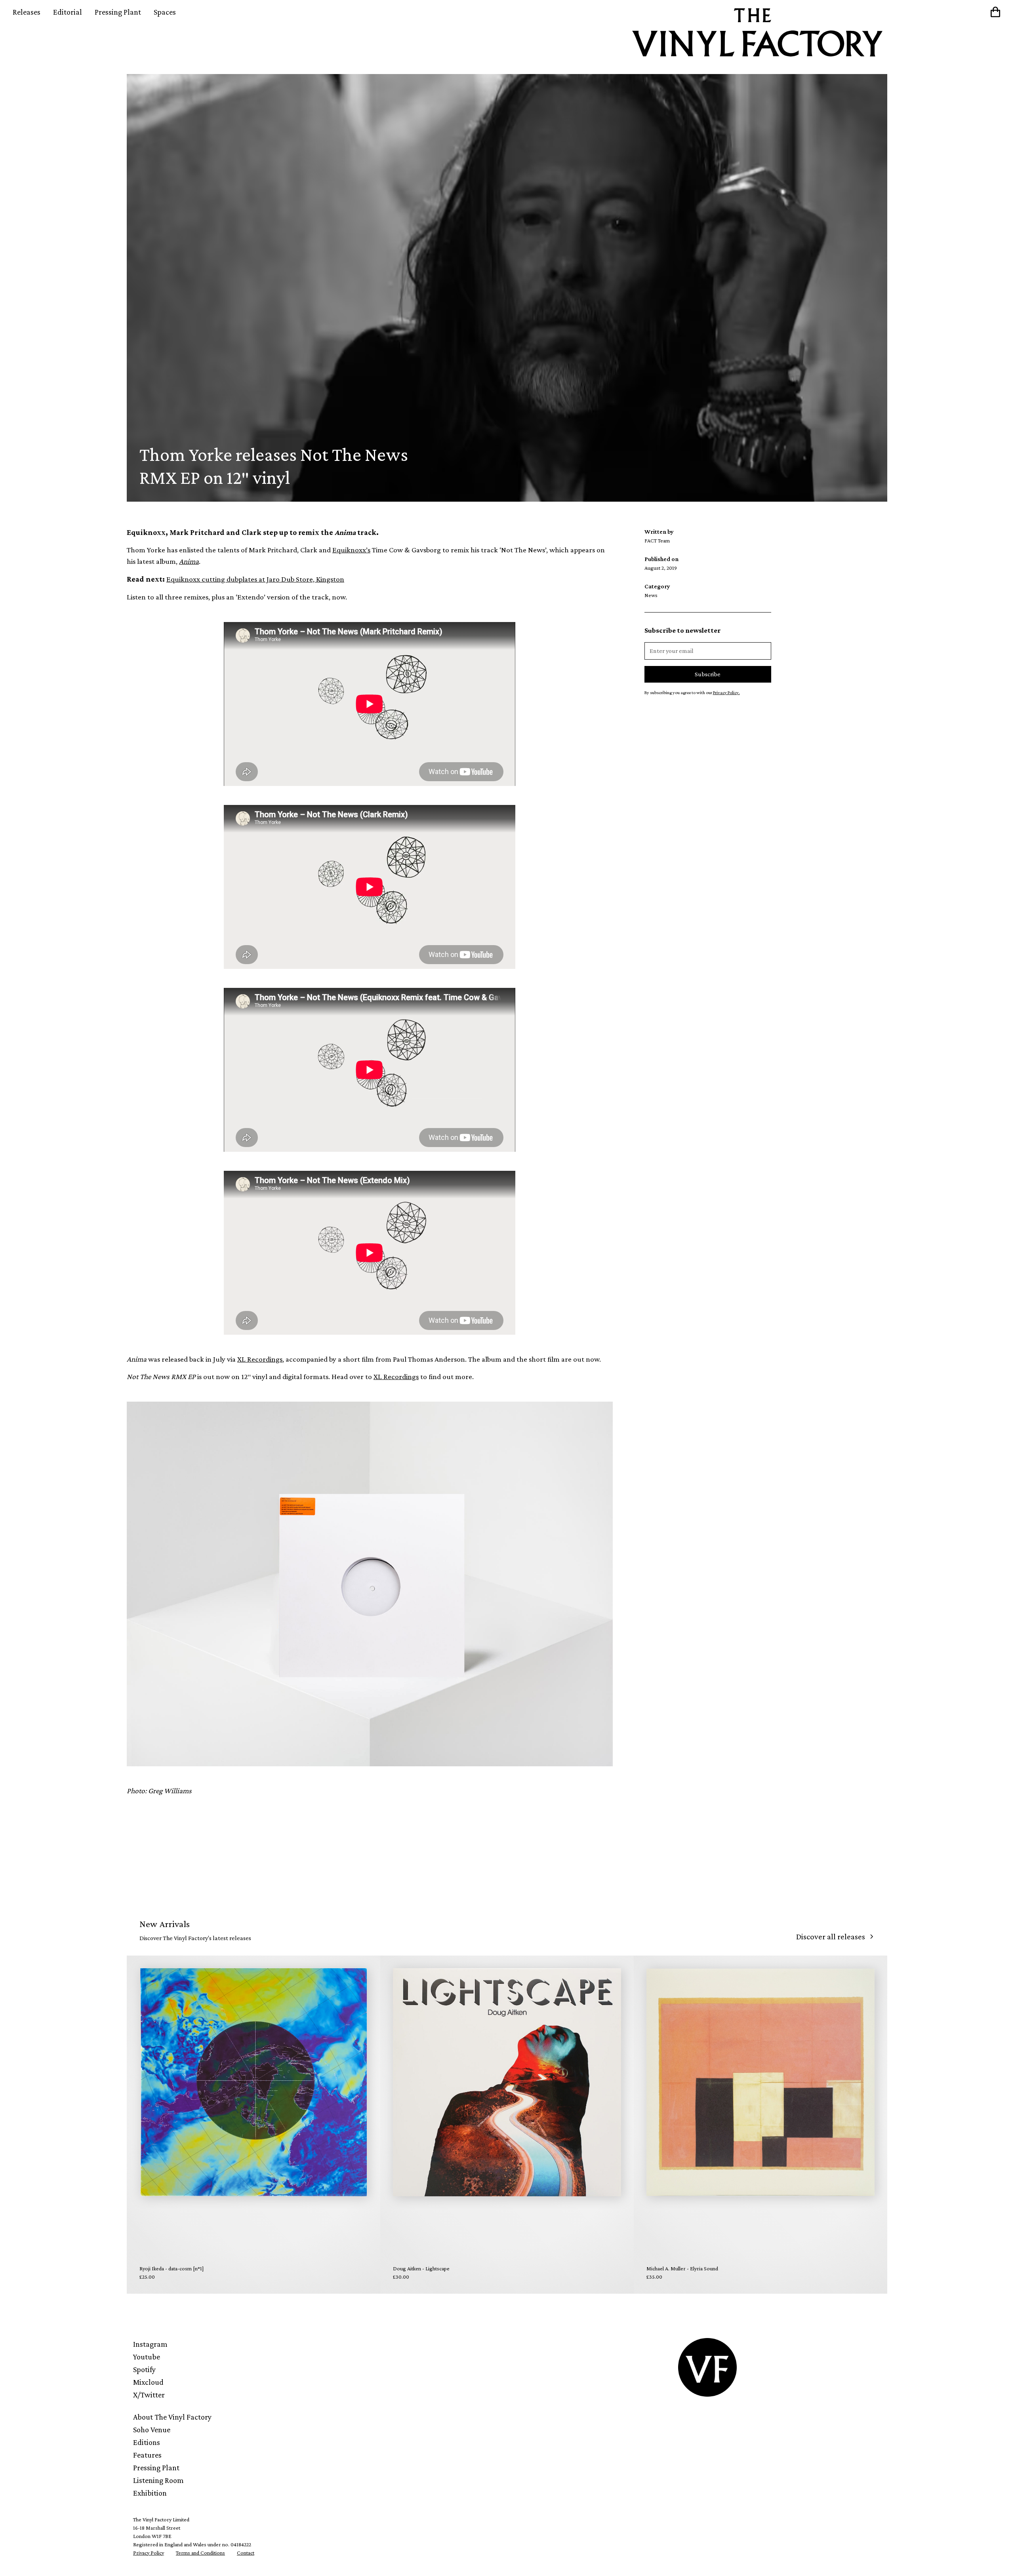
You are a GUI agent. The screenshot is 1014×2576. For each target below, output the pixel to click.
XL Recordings (260, 1359)
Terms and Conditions (200, 2553)
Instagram (150, 2344)
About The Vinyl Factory (172, 2417)
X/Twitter (149, 2395)
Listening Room (158, 2480)
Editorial (68, 12)
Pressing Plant (118, 12)
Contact (246, 2553)
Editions (147, 2442)
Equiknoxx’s (351, 550)
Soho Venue (152, 2430)
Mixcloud (148, 2382)
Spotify (144, 2369)
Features (147, 2455)
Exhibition (150, 2493)
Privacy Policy (149, 2553)
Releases (27, 12)
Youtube (147, 2357)
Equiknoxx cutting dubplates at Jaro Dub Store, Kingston (255, 579)
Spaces (165, 12)
